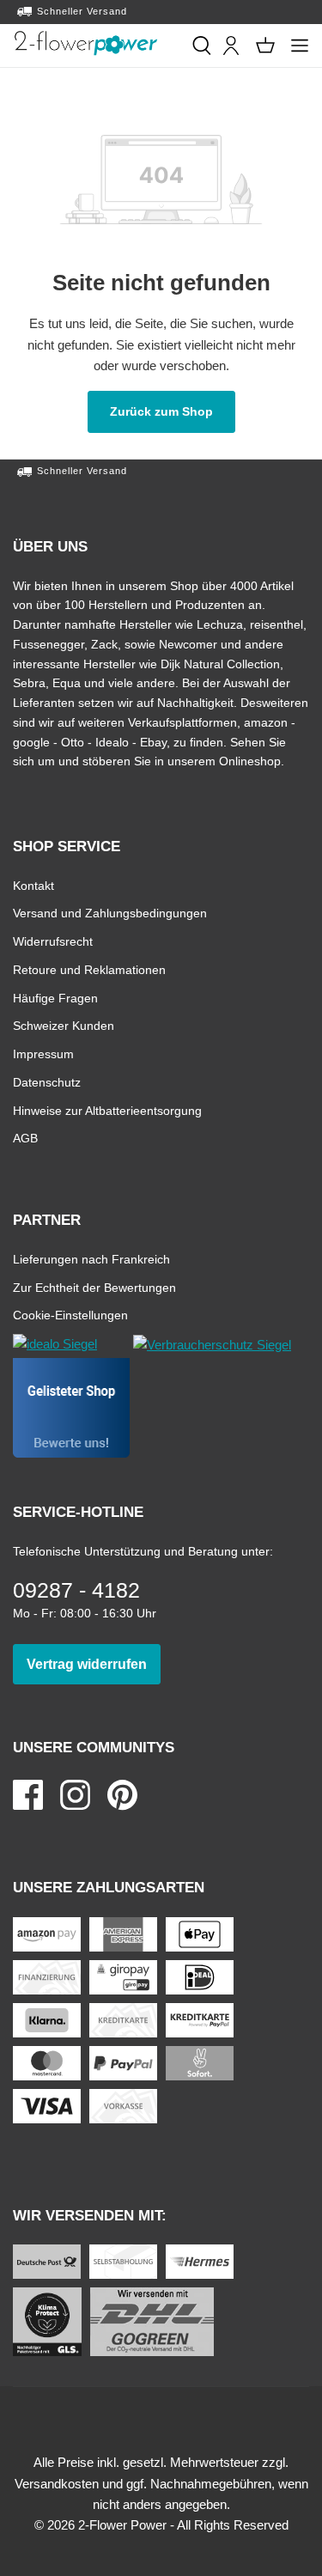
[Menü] (300, 46)
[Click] (86, 43)
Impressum (43, 1054)
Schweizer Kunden (64, 1025)
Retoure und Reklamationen (89, 969)
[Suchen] (202, 46)
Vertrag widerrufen (94, 1664)
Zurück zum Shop (173, 411)
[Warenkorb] (265, 46)
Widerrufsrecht (53, 941)
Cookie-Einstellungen (70, 1315)
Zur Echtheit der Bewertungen (94, 1287)
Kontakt (33, 885)
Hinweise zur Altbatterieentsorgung (107, 1110)
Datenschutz (47, 1082)
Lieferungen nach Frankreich (91, 1259)
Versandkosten (57, 2484)
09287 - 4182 (76, 1590)
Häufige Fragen (55, 998)
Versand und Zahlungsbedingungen (110, 913)
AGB (25, 1138)
